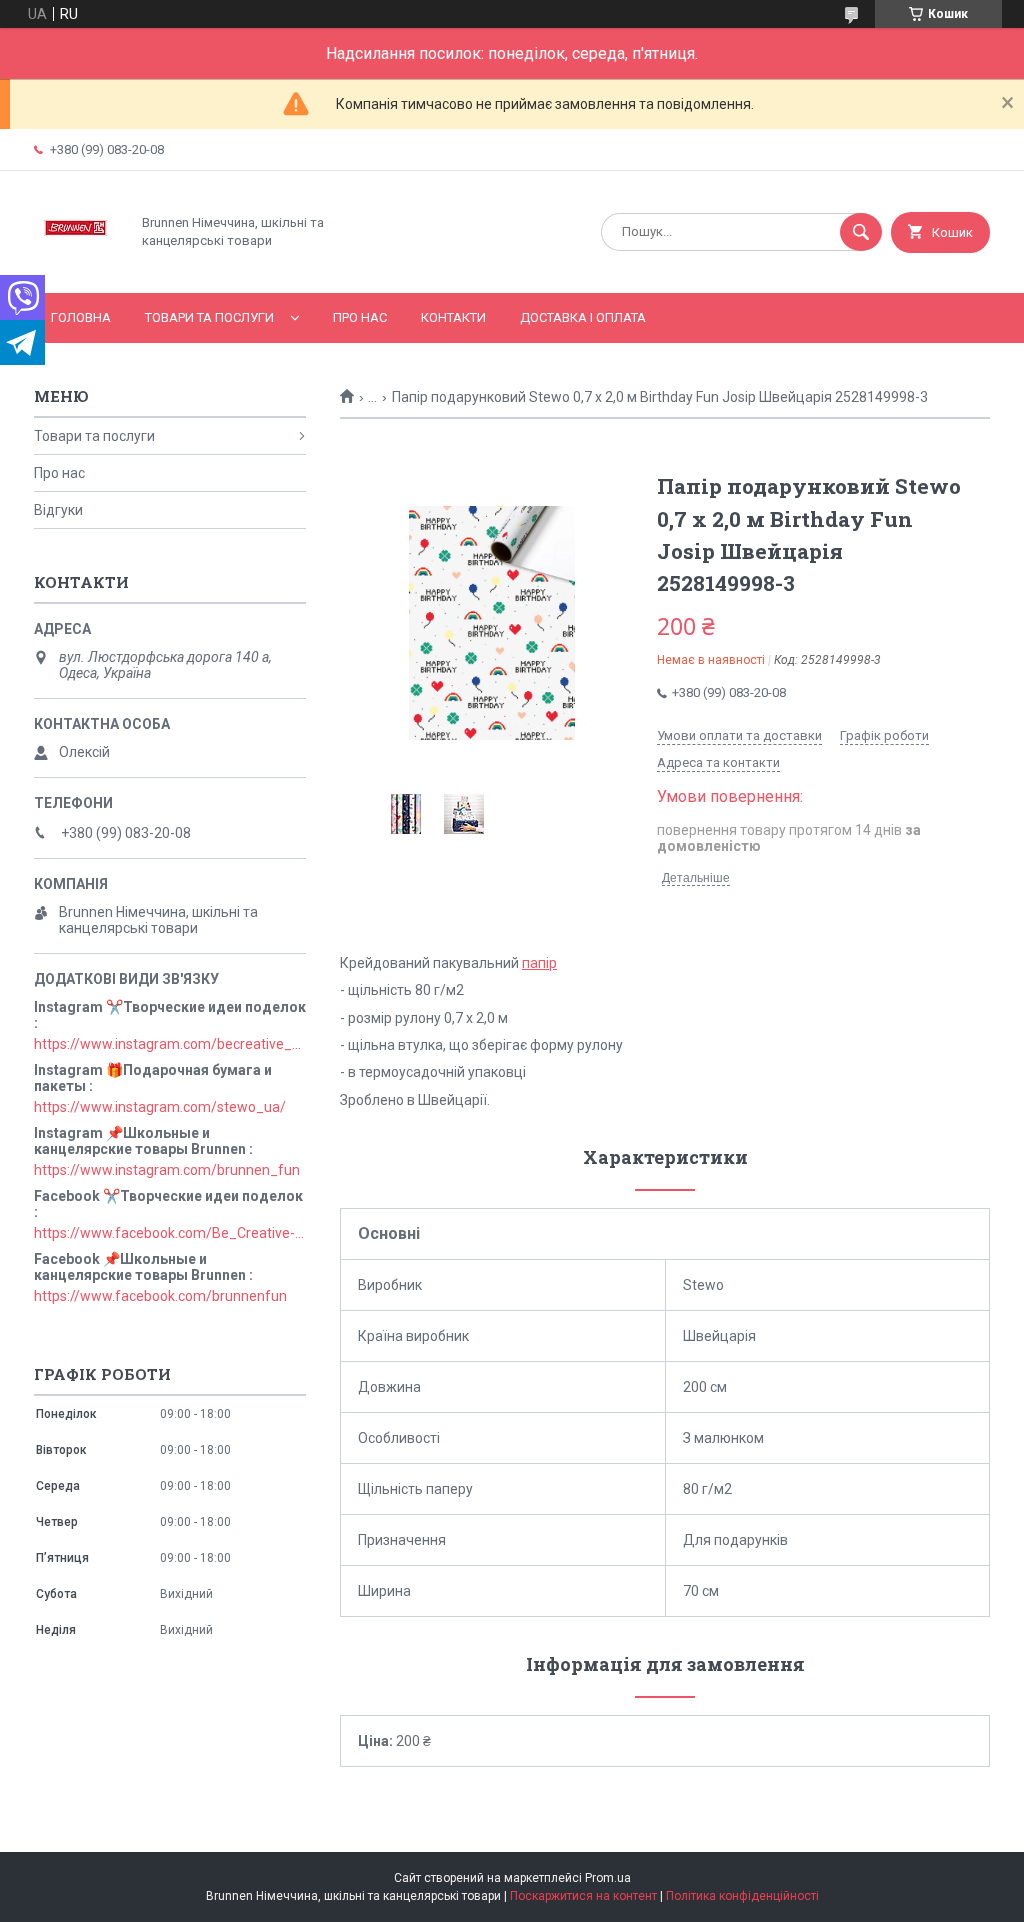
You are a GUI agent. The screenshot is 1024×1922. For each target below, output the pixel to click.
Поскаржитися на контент (583, 1896)
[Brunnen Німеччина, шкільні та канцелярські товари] (76, 268)
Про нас (360, 317)
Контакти (453, 317)
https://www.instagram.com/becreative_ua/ (170, 1044)
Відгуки (58, 510)
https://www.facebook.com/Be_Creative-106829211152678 (170, 1233)
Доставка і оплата (583, 317)
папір (539, 963)
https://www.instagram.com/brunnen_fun (167, 1170)
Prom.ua (608, 1878)
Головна (81, 317)
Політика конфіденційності (742, 1896)
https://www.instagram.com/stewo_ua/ (160, 1107)
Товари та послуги (209, 317)
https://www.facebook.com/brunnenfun (160, 1296)
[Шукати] (861, 232)
